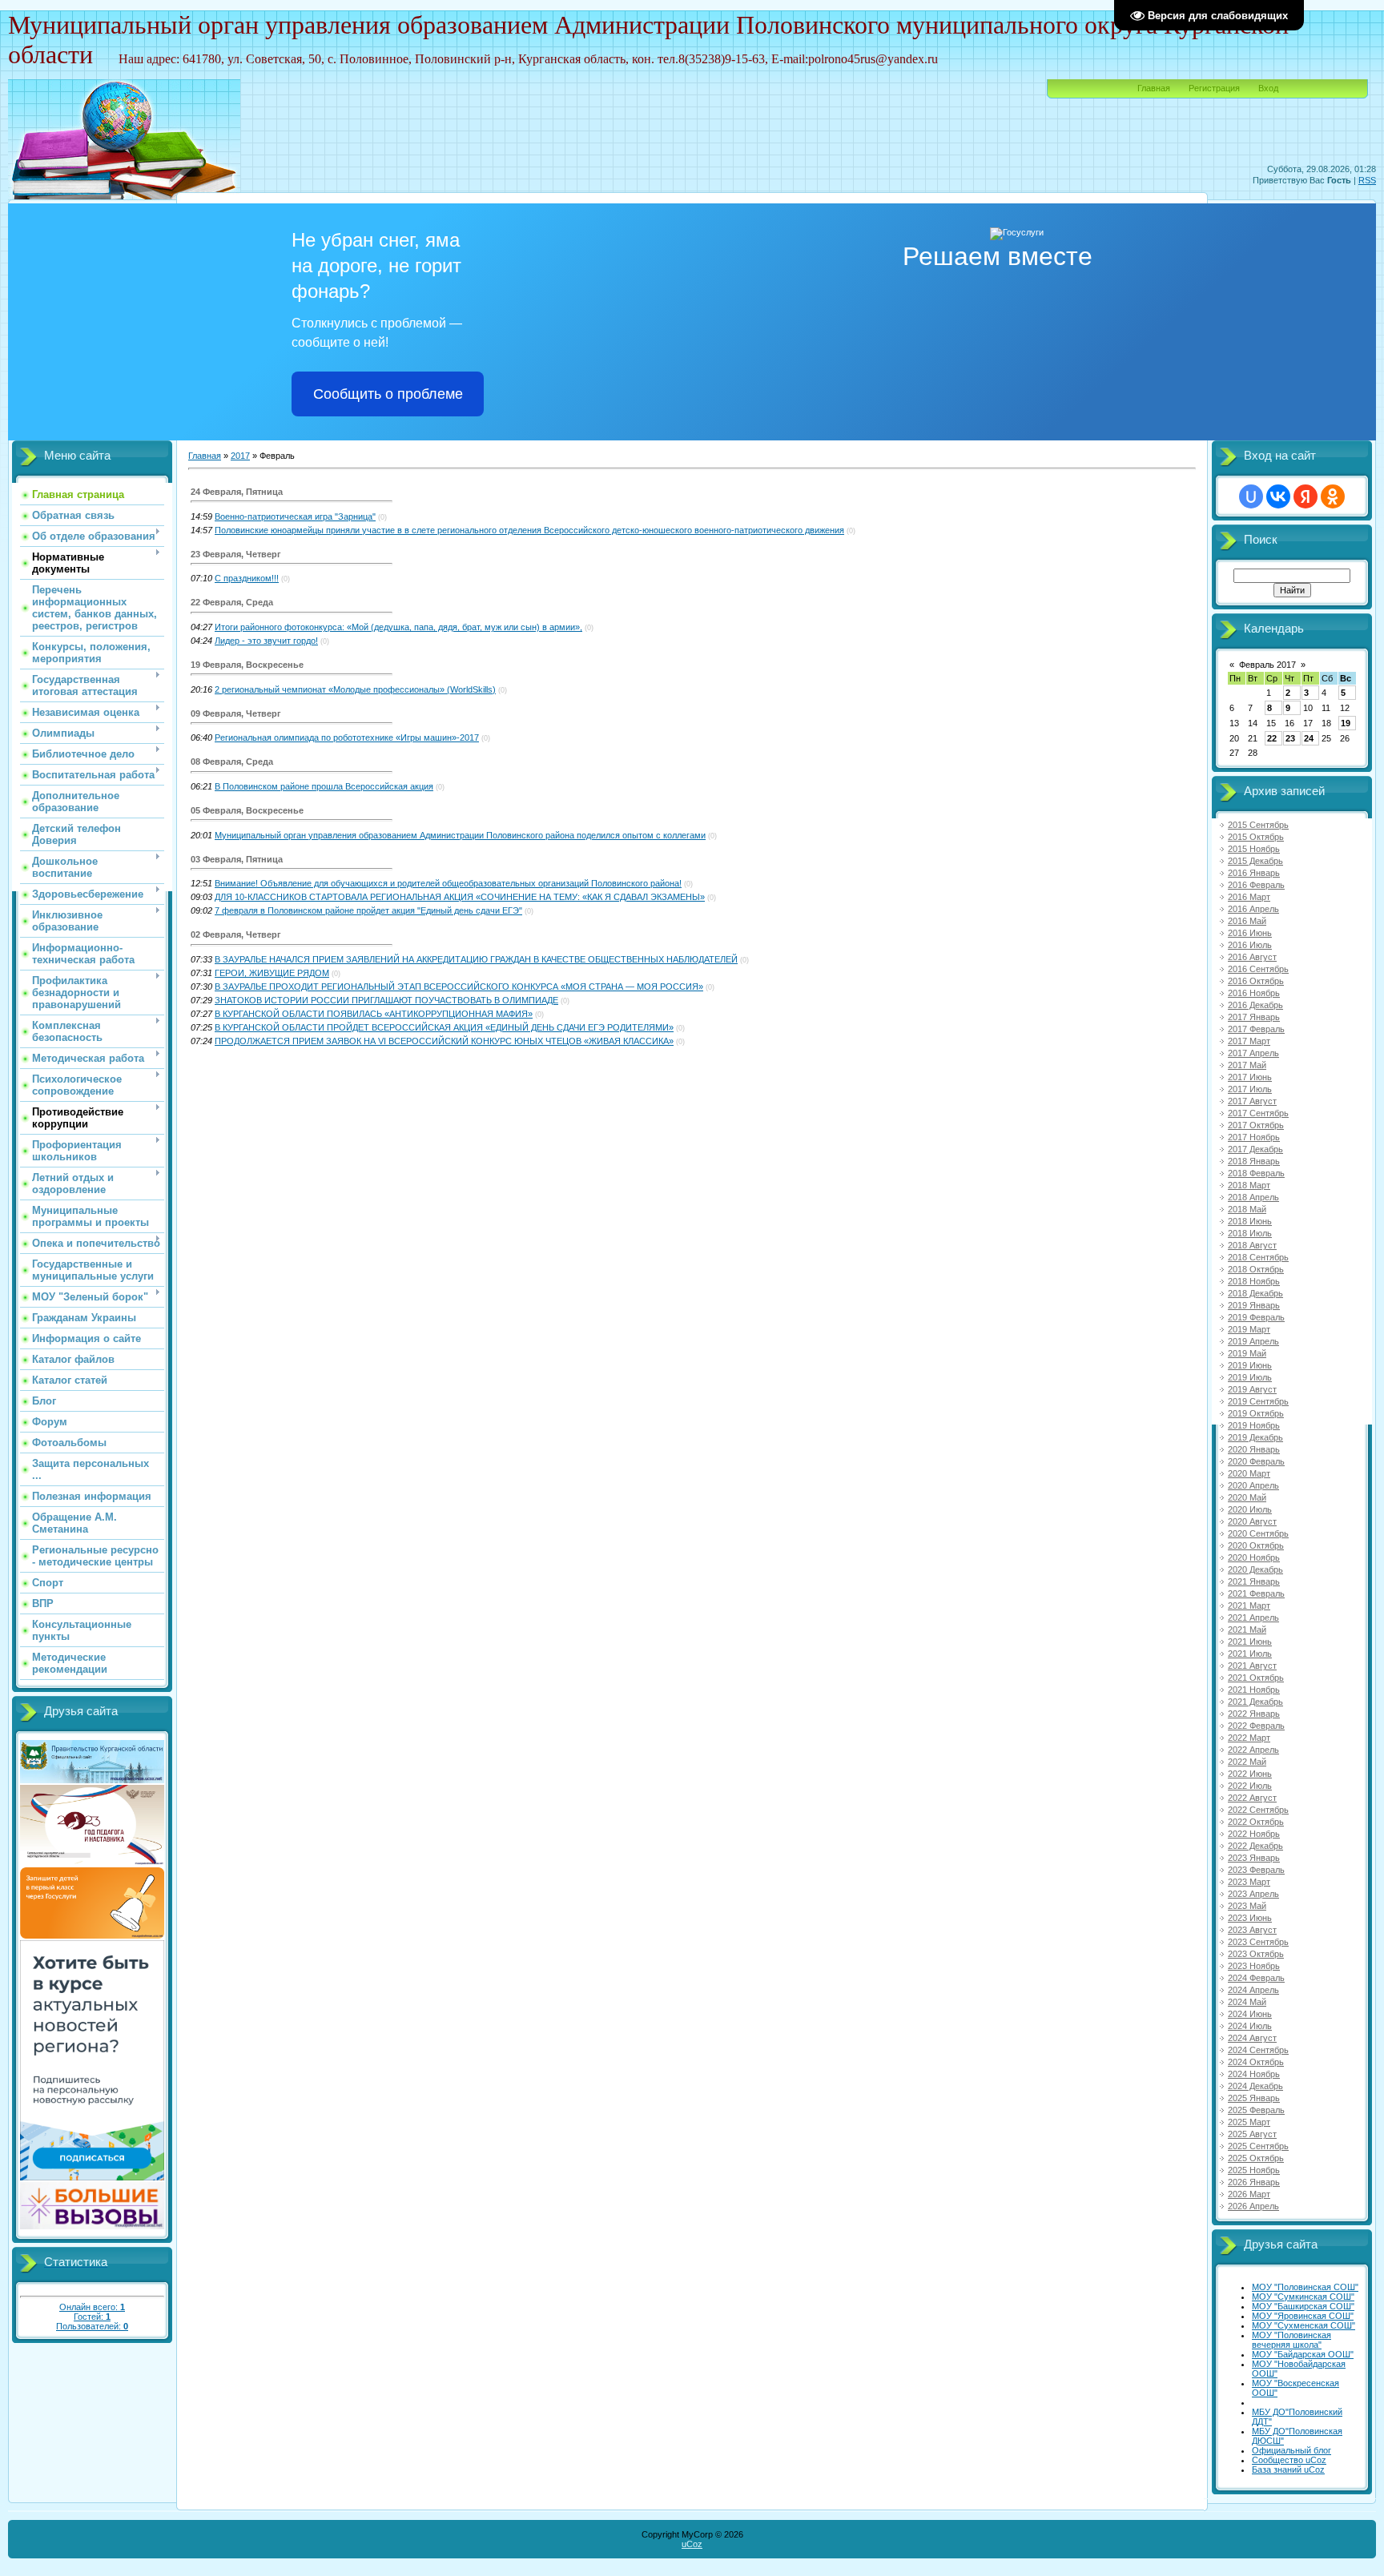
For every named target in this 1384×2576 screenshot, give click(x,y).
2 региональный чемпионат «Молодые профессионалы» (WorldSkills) (355, 689)
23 (1290, 738)
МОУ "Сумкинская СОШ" (1303, 2297)
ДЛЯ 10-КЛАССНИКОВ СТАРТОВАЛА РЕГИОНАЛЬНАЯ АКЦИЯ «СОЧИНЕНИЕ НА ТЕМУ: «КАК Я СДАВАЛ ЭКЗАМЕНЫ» (460, 897)
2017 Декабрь (1255, 1149)
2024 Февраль (1256, 1978)
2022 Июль (1250, 1786)
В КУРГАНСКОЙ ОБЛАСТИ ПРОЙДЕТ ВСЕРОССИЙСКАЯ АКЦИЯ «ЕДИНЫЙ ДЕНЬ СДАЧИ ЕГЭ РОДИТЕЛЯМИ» (444, 1027)
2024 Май (1247, 2002)
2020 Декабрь (1255, 1569)
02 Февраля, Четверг (236, 934)
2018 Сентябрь (1258, 1257)
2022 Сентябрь (1258, 1810)
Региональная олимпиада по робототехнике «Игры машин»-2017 (347, 737)
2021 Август (1252, 1666)
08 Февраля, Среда (232, 762)
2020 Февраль (1256, 1461)
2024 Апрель (1253, 1990)
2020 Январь (1254, 1449)
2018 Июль (1250, 1233)
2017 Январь (1254, 1017)
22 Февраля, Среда (232, 602)
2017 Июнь (1250, 1077)
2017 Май (1247, 1065)
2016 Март (1249, 897)
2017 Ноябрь (1254, 1137)
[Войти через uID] (1251, 496)
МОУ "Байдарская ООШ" (1303, 2354)
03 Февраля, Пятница (237, 859)
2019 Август (1252, 1389)
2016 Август (1252, 957)
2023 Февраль (1256, 1870)
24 (1309, 738)
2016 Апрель (1253, 909)
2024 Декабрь (1255, 2086)
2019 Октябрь (1256, 1413)
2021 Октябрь (1256, 1678)
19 (1346, 723)
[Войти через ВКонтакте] (1278, 496)
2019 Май (1247, 1353)
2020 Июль (1250, 1509)
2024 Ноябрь (1254, 2074)
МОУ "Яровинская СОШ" (1303, 2316)
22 (1272, 738)
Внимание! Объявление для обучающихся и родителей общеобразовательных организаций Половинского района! (448, 883)
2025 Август (1252, 2134)
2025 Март (1249, 2122)
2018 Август (1252, 1245)
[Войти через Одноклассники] (1333, 496)
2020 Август (1252, 1521)
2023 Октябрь (1256, 1954)
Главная (1154, 88)
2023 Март (1249, 1882)
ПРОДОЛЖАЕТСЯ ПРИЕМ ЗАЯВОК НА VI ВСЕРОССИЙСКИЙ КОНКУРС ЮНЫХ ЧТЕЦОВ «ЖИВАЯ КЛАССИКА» (444, 1041)
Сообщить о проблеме (388, 394)
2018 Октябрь (1256, 1269)
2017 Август (1252, 1101)
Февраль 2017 (1267, 665)
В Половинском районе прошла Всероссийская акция (324, 786)
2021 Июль (1250, 1654)
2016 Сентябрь (1258, 969)
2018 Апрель (1253, 1197)
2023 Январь (1254, 1858)
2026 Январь (1254, 2182)
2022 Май (1247, 1762)
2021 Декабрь (1255, 1702)
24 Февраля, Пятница (237, 492)
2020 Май (1247, 1497)
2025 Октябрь (1256, 2158)
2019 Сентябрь (1258, 1401)
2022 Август (1252, 1798)
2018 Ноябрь (1254, 1281)
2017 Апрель (1253, 1053)
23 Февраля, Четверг (236, 554)
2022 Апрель (1253, 1750)
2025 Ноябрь (1254, 2170)
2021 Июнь (1250, 1642)
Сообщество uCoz (1289, 2460)
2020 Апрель (1253, 1485)
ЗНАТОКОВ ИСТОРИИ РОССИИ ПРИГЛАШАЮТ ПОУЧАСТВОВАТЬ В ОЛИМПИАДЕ (386, 1000)
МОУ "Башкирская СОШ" (1303, 2306)
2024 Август (1252, 2038)
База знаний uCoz (1288, 2470)
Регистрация (1214, 88)
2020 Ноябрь (1254, 1557)
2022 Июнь (1250, 1774)
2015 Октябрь (1256, 837)
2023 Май (1247, 1906)
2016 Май (1247, 921)
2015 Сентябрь (1258, 825)
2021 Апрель (1253, 1618)
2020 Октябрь (1256, 1545)
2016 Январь (1254, 873)
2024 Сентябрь (1258, 2050)
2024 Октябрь (1256, 2062)
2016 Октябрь (1256, 981)
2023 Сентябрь (1258, 1942)
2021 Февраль (1256, 1593)
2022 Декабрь (1255, 1846)
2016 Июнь (1250, 933)
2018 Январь (1254, 1161)
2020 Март (1249, 1473)
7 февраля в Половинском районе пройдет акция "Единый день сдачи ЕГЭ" (368, 910)
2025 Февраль (1256, 2110)
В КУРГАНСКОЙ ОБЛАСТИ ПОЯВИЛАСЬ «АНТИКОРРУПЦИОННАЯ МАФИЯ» (374, 1014)
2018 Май (1247, 1209)
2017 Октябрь (1256, 1125)
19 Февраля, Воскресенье (247, 665)
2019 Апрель (1253, 1341)
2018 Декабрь (1255, 1293)
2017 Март (1249, 1041)
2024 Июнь (1250, 2014)
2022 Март (1249, 1738)
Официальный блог (1291, 2450)
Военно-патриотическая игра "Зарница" (295, 516)
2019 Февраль (1256, 1317)
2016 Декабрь (1255, 1005)
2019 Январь (1254, 1305)
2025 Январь (1254, 2098)
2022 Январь (1254, 1714)
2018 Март (1249, 1185)
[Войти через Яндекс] (1306, 496)
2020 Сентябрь (1258, 1533)
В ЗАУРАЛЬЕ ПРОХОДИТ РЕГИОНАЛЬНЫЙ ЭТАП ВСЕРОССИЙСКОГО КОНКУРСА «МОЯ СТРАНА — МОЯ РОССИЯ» (459, 987)
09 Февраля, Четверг (236, 713)
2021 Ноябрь (1254, 1690)
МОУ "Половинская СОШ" (1305, 2287)
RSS (1367, 180)
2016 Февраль (1256, 885)
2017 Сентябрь (1258, 1113)
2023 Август (1252, 1930)
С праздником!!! (247, 578)
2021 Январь (1254, 1581)
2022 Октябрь (1256, 1822)
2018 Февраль (1256, 1173)
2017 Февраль (1256, 1029)
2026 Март (1249, 2194)
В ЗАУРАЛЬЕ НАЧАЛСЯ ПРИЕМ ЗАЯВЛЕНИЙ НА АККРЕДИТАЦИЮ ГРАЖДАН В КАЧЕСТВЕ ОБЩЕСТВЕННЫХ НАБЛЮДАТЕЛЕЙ (476, 959)
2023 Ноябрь (1254, 1966)
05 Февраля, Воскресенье (247, 810)
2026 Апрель (1253, 2206)
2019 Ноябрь (1254, 1425)
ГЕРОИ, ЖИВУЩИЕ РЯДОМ (272, 973)
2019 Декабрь (1255, 1437)
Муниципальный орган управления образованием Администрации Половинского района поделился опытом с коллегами (460, 835)
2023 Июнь (1250, 1918)
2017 (240, 456)
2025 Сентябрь (1258, 2146)
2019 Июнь (1250, 1365)
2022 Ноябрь (1254, 1834)
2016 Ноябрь (1254, 993)
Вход (1268, 88)
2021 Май (1247, 1630)
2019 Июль (1250, 1377)
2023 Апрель (1253, 1894)
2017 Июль (1250, 1089)
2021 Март (1249, 1605)
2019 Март (1249, 1329)
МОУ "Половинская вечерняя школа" (1291, 2340)
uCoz (692, 2544)
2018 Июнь (1250, 1221)
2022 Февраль (1256, 1726)
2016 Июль (1250, 945)
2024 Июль (1250, 2026)
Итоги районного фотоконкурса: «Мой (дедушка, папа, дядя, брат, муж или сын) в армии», (398, 627)
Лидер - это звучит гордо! (266, 641)
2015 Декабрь (1255, 861)
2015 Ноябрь (1254, 849)
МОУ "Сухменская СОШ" (1304, 2325)
